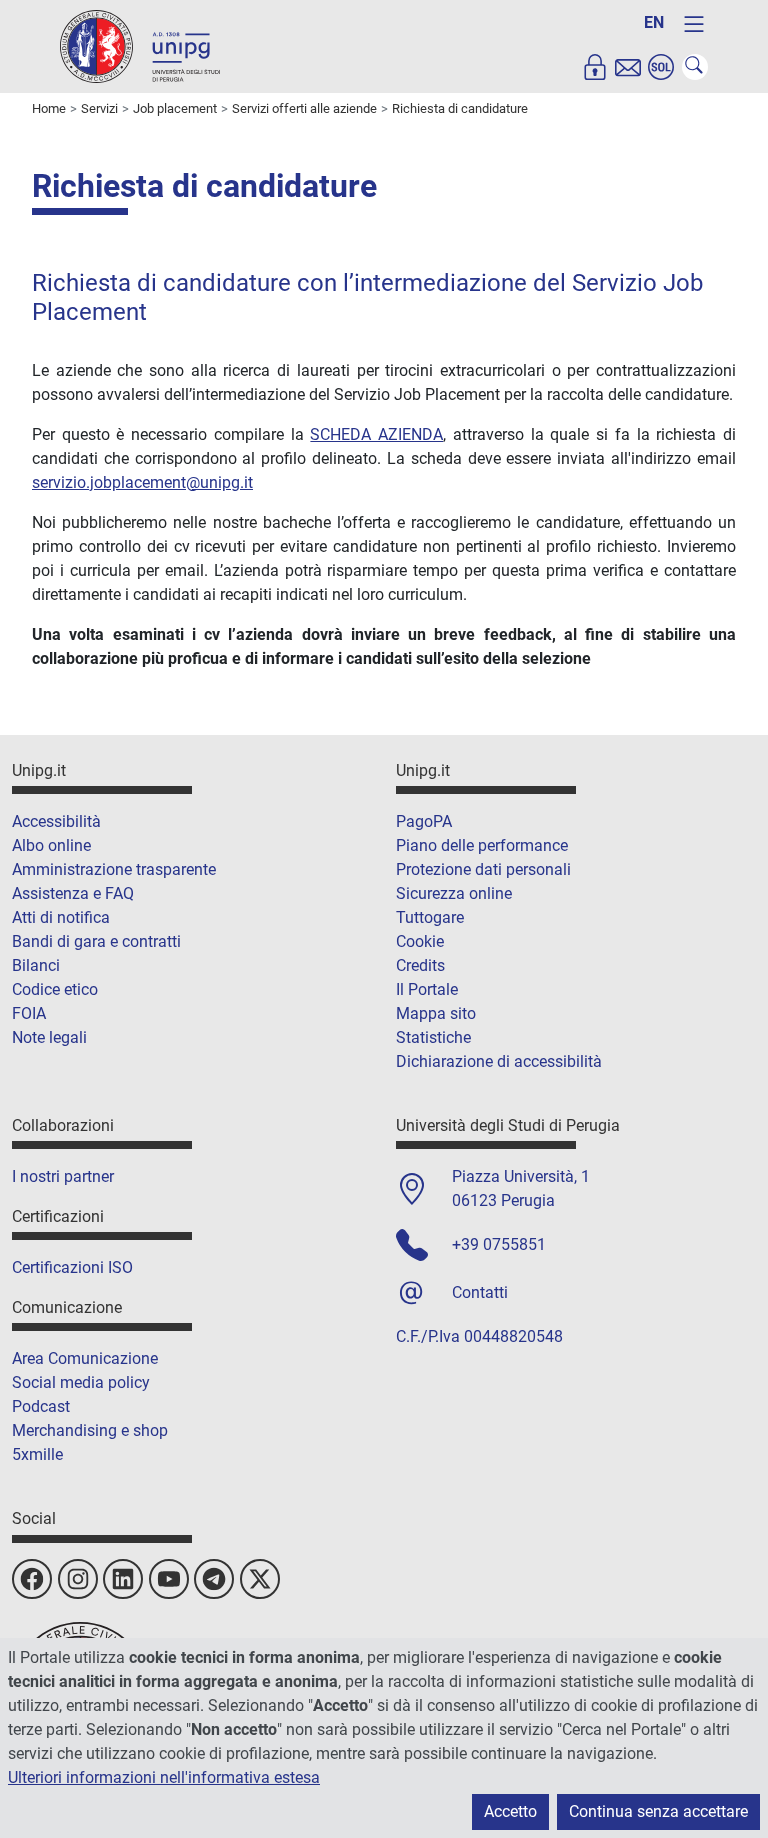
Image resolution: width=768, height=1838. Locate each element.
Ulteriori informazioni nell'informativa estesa (164, 1777)
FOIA (29, 1013)
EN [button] (654, 22)
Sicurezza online (454, 893)
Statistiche (433, 1037)
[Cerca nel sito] (695, 67)
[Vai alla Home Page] (140, 45)
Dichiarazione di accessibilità (499, 1061)
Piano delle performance (482, 845)
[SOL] (661, 67)
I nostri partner (63, 1176)
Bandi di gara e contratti (96, 941)
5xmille (37, 1454)
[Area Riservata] (595, 67)
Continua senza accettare (658, 1811)
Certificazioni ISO (72, 1267)
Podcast (41, 1406)
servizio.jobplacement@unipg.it (142, 482)
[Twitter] (260, 1579)
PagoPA (424, 821)
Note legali (49, 1037)
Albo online (51, 845)
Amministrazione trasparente (114, 869)
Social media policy (81, 1382)
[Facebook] (32, 1579)
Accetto (510, 1811)
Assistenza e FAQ (73, 893)
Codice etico (55, 989)
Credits (420, 965)
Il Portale (427, 989)
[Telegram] (214, 1579)
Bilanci (36, 965)
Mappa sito (436, 1013)
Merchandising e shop (90, 1430)
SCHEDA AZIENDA (376, 434)
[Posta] (628, 67)
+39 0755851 (499, 1244)
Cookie (420, 941)
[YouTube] (169, 1579)
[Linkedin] (123, 1579)
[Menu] (694, 24)
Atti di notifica (61, 917)
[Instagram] (78, 1579)
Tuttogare (430, 917)
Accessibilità (56, 821)
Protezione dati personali (483, 869)
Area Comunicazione (85, 1358)
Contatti (480, 1292)
